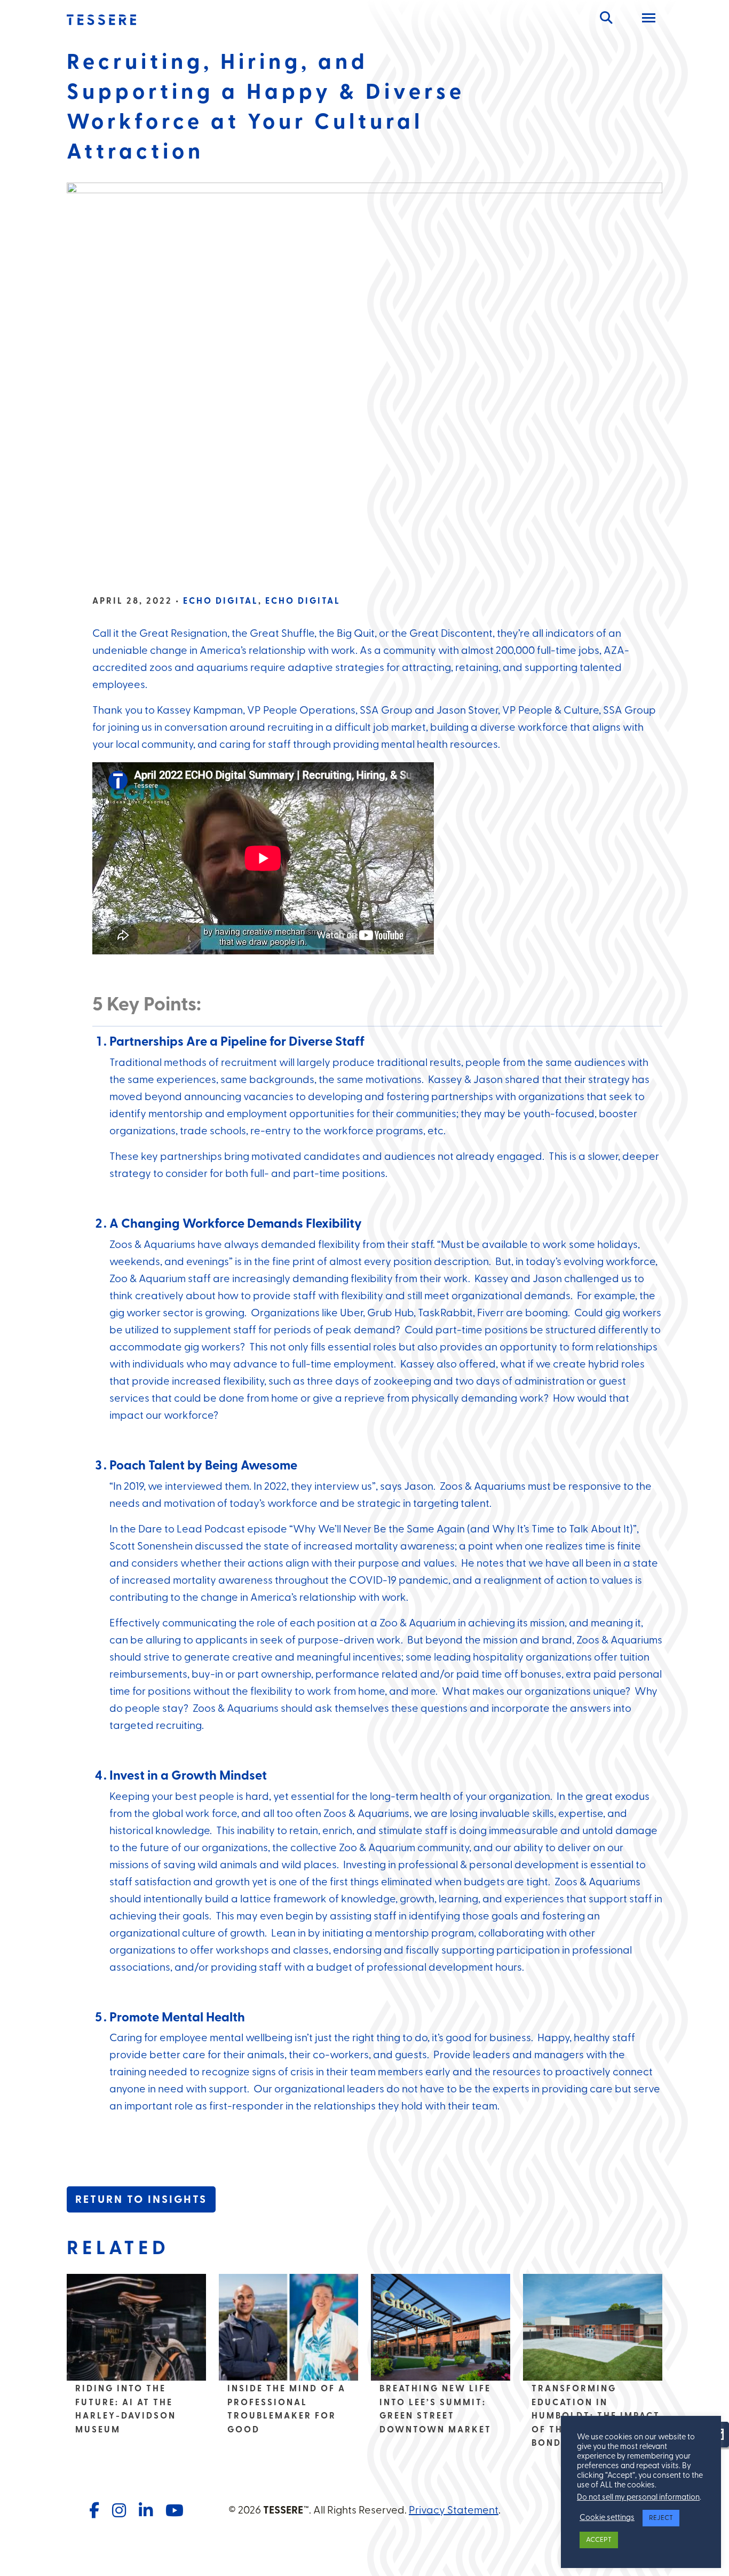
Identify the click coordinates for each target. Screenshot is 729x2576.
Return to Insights (141, 2200)
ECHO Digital (221, 602)
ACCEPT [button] (599, 2540)
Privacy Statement (454, 2511)
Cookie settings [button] (607, 2518)
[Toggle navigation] (649, 20)
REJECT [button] (661, 2518)
